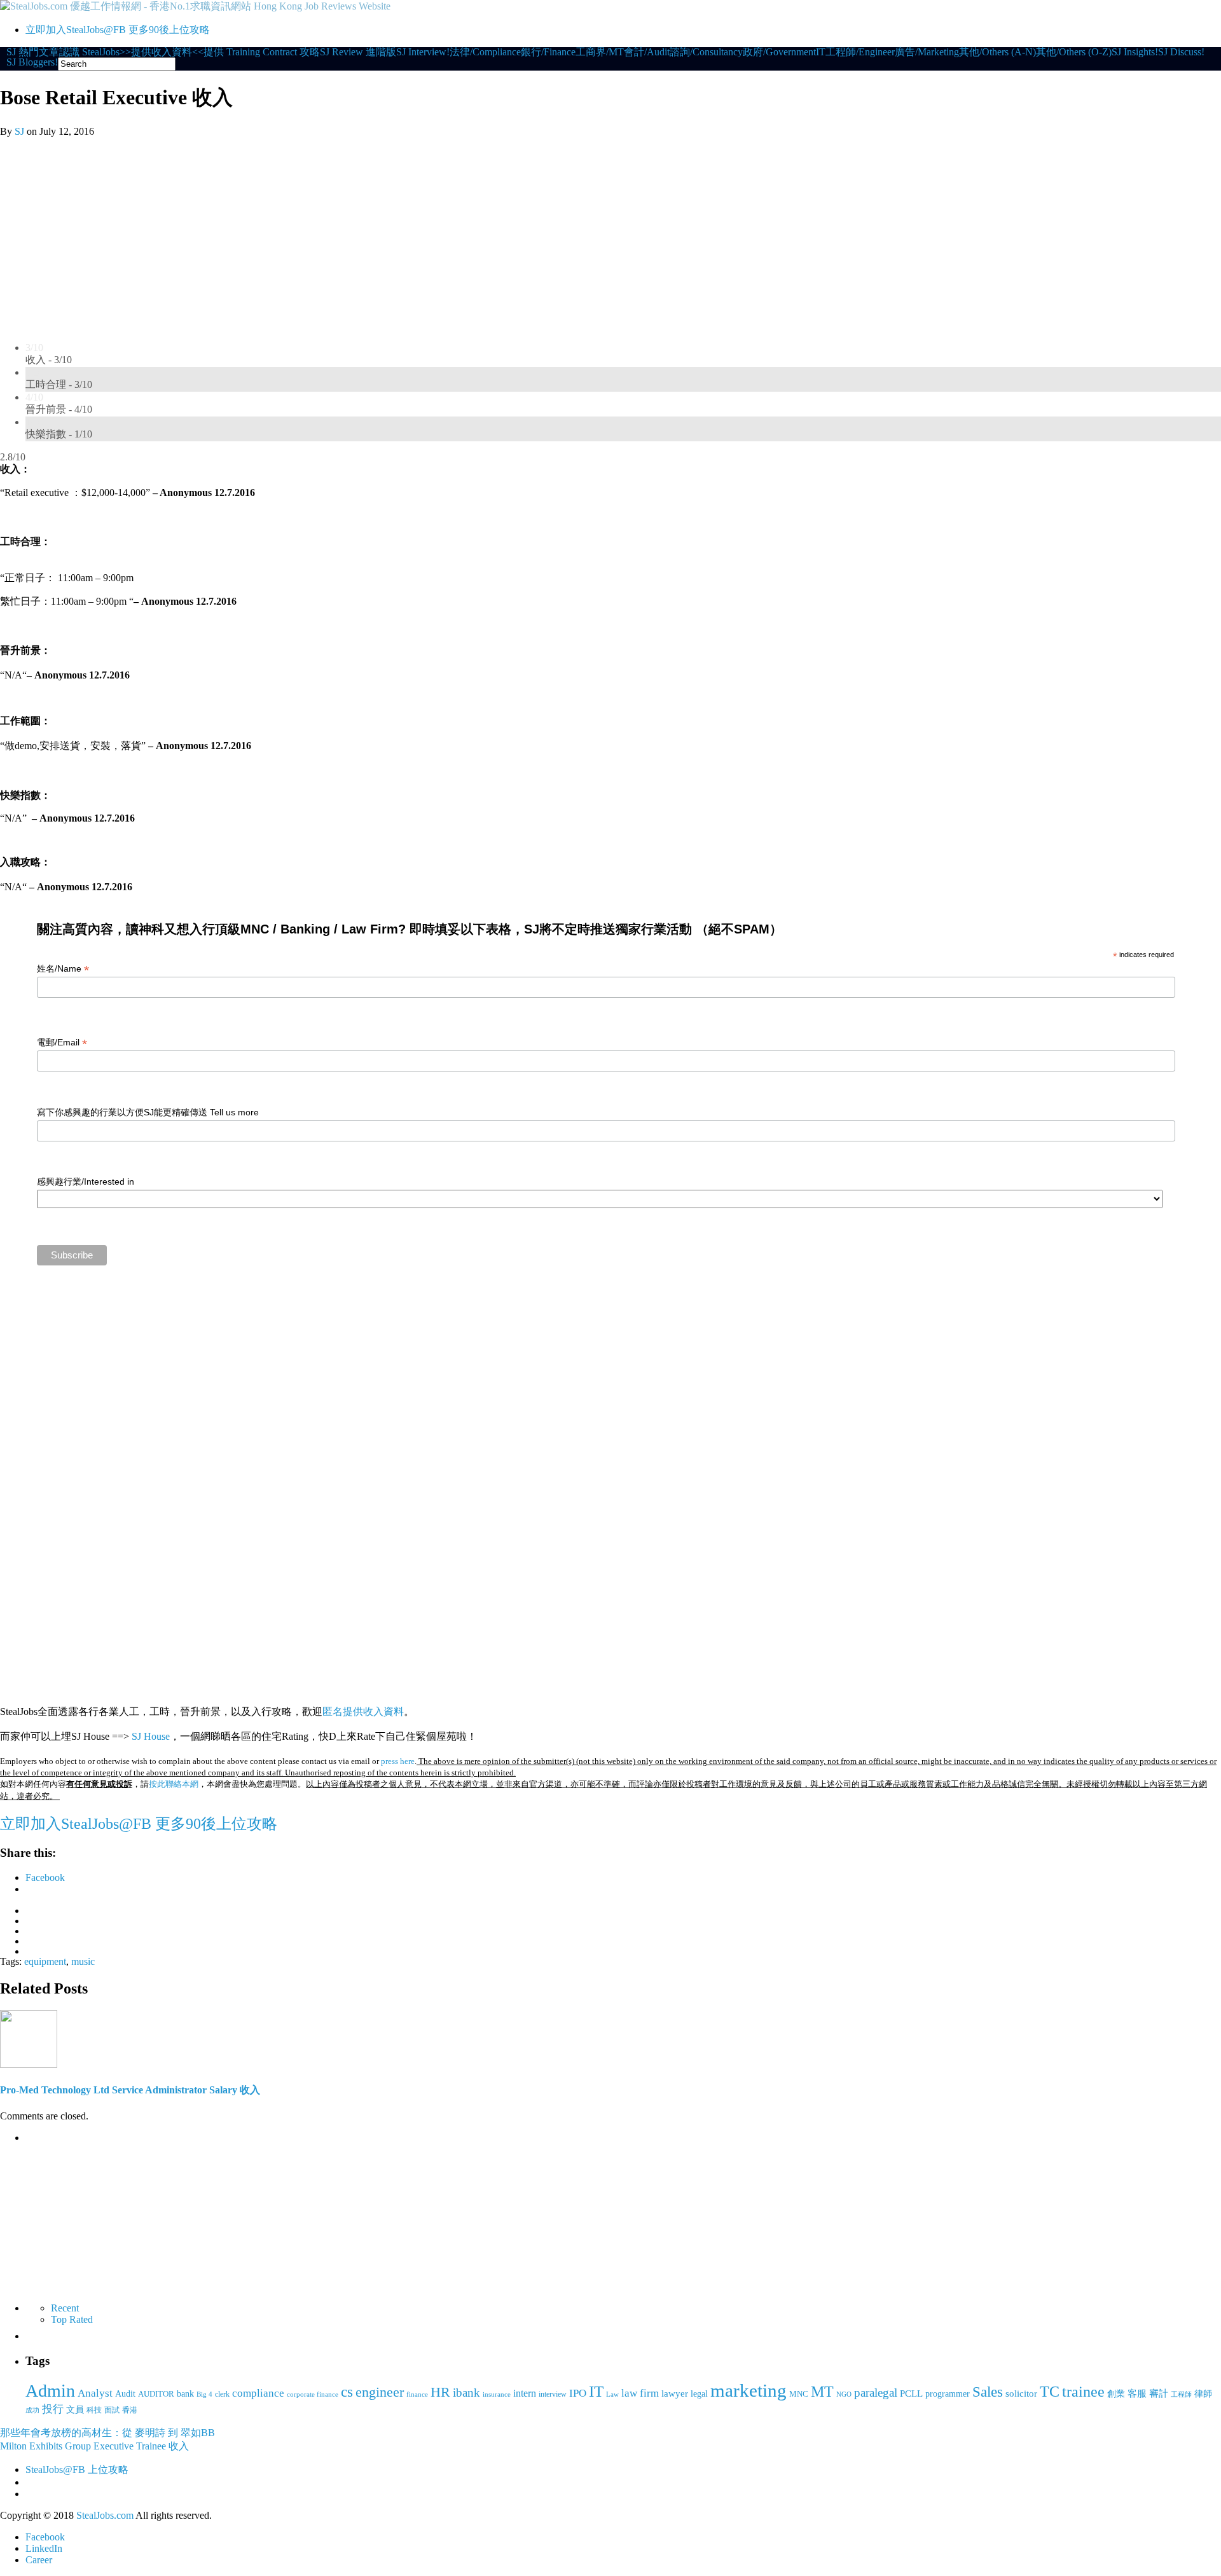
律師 (1203, 2394)
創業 (1116, 2393)
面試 (112, 2410)
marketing (748, 2390)
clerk (222, 2394)
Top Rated (72, 2319)
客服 (1137, 2393)
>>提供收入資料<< (162, 52)
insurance (497, 2394)
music (83, 1961)
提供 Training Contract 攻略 (262, 52)
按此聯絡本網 (174, 1784)
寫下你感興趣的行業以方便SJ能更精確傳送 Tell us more (148, 1112)
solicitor (1021, 2393)
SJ (19, 131)
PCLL (911, 2393)
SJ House (151, 1736)
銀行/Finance (548, 52)
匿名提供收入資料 (363, 1712)
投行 (53, 2409)
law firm (640, 2393)
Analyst (95, 2393)
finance (417, 2394)
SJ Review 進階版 (358, 52)
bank (185, 2393)
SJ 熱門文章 (33, 52)
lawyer (675, 2393)
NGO (844, 2394)
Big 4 (204, 2394)
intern (525, 2393)
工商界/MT (600, 52)
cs (347, 2392)
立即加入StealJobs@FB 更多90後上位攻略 (118, 30)
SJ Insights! (1135, 52)
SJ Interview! (423, 52)
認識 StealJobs (89, 52)
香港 (130, 2410)
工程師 (1181, 2394)
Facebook (45, 2537)
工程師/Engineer (860, 52)
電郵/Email (62, 1043)
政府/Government (779, 52)
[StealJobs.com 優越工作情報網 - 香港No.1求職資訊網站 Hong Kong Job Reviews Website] (195, 6)
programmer (948, 2393)
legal (699, 2393)
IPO (578, 2393)
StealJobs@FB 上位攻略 (77, 2469)
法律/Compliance (485, 52)
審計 (1159, 2393)
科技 (94, 2410)
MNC (799, 2394)
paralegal (876, 2393)
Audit (125, 2393)
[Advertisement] (610, 233)
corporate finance (313, 2394)
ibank (466, 2393)
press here (398, 1761)
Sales (988, 2392)
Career (39, 2560)
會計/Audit (647, 52)
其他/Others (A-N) (997, 52)
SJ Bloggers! (32, 62)
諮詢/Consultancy (706, 52)
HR (440, 2392)
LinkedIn (44, 2548)
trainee (1083, 2392)
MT (822, 2391)
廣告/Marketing (927, 52)
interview (553, 2394)
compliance (258, 2393)
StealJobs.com (105, 2515)
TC (1050, 2392)
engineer (380, 2392)
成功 (32, 2410)
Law (612, 2394)
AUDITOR (156, 2394)
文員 (75, 2409)
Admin (50, 2391)
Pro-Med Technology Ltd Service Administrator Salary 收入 (130, 2090)
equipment (45, 1961)
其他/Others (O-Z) (1074, 52)
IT (821, 52)
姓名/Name (63, 969)
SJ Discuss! (1181, 52)
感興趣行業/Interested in (86, 1181)
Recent (65, 2308)
